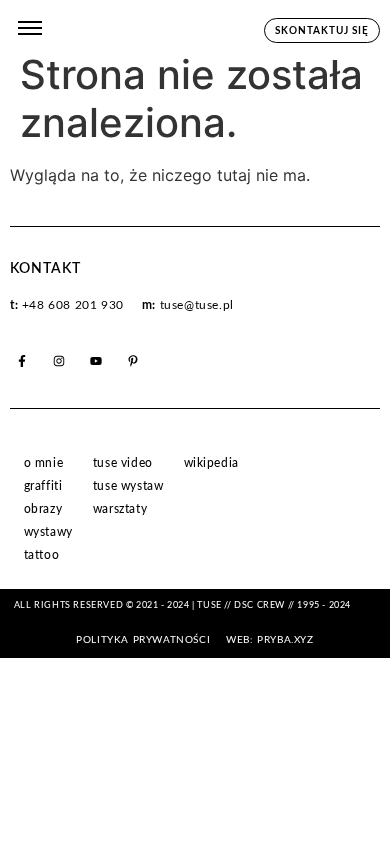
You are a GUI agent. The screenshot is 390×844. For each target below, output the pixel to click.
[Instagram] (59, 361)
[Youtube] (96, 361)
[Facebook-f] (22, 361)
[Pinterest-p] (133, 361)
